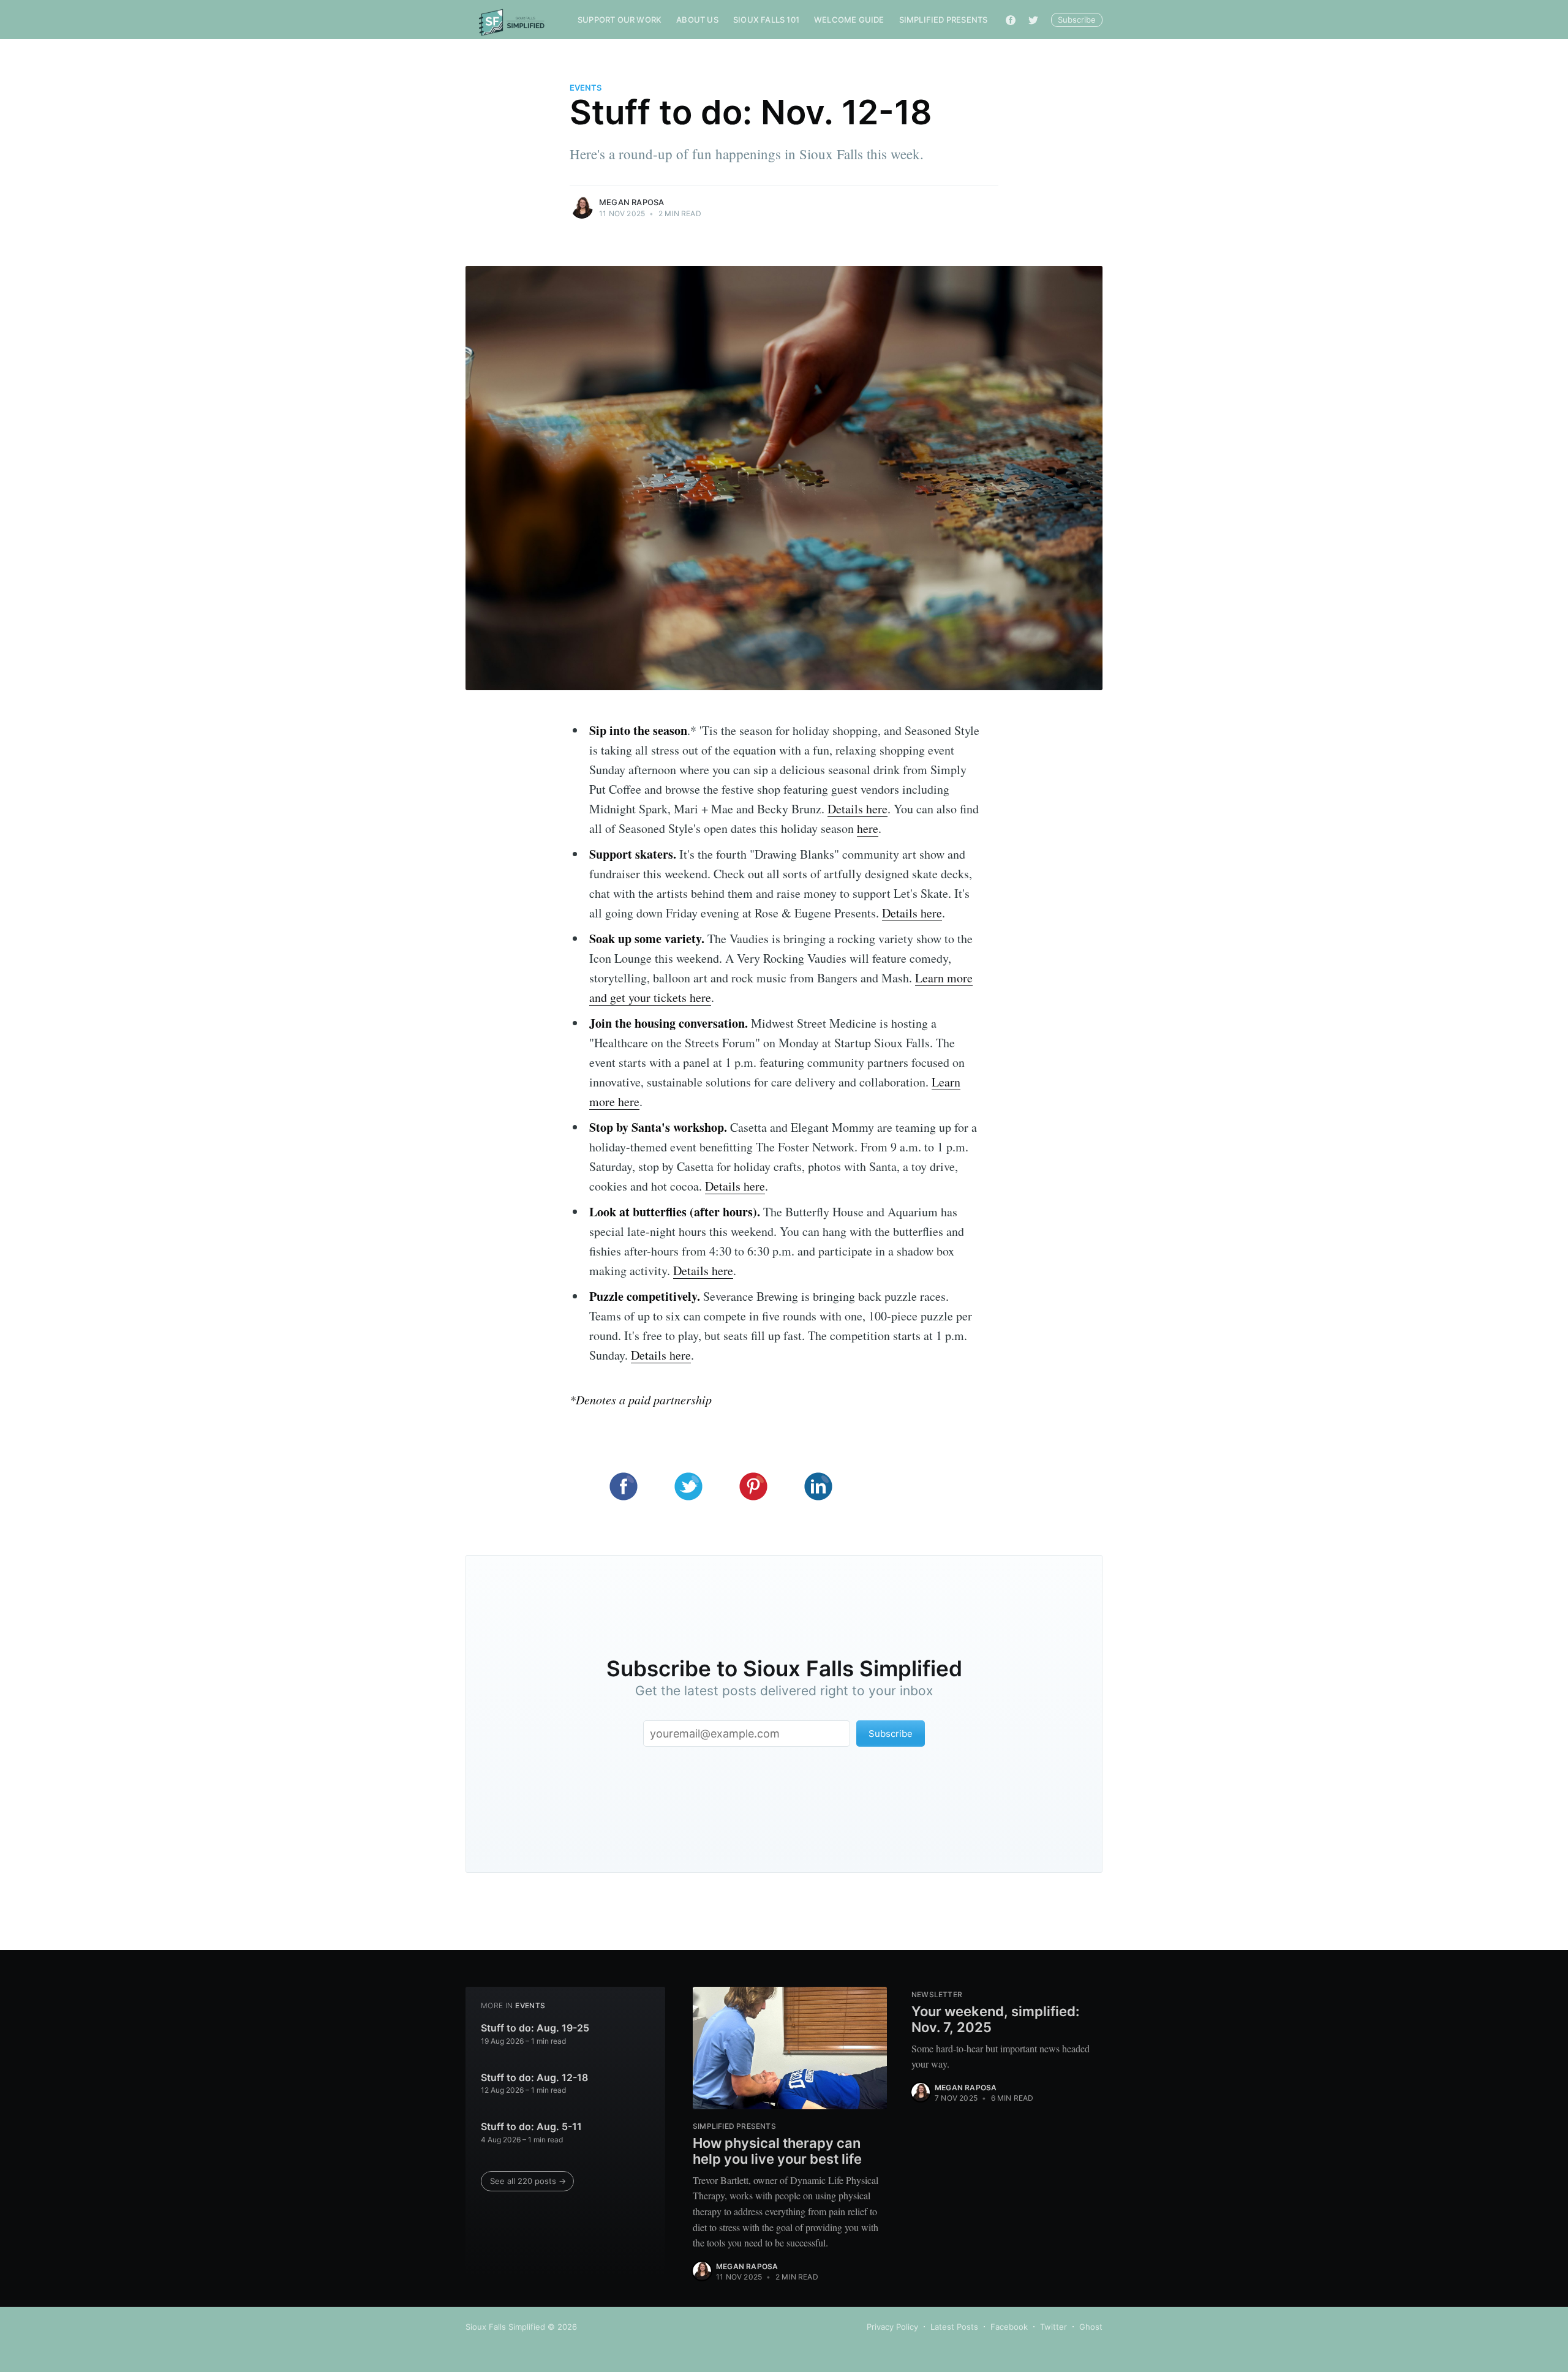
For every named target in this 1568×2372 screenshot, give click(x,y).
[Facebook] (1011, 20)
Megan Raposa (631, 202)
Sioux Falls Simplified (505, 2327)
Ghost (1091, 2327)
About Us (697, 20)
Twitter (1053, 2327)
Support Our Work (620, 20)
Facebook (1009, 2327)
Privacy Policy (892, 2327)
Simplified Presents (944, 20)
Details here (858, 809)
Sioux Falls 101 (766, 20)
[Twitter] (1033, 20)
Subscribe (1077, 20)
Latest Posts (954, 2327)
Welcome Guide (849, 20)
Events (586, 88)
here (868, 828)
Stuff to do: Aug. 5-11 (531, 2126)
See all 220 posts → (528, 2181)
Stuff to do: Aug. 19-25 (535, 2028)
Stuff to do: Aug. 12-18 (534, 2077)
